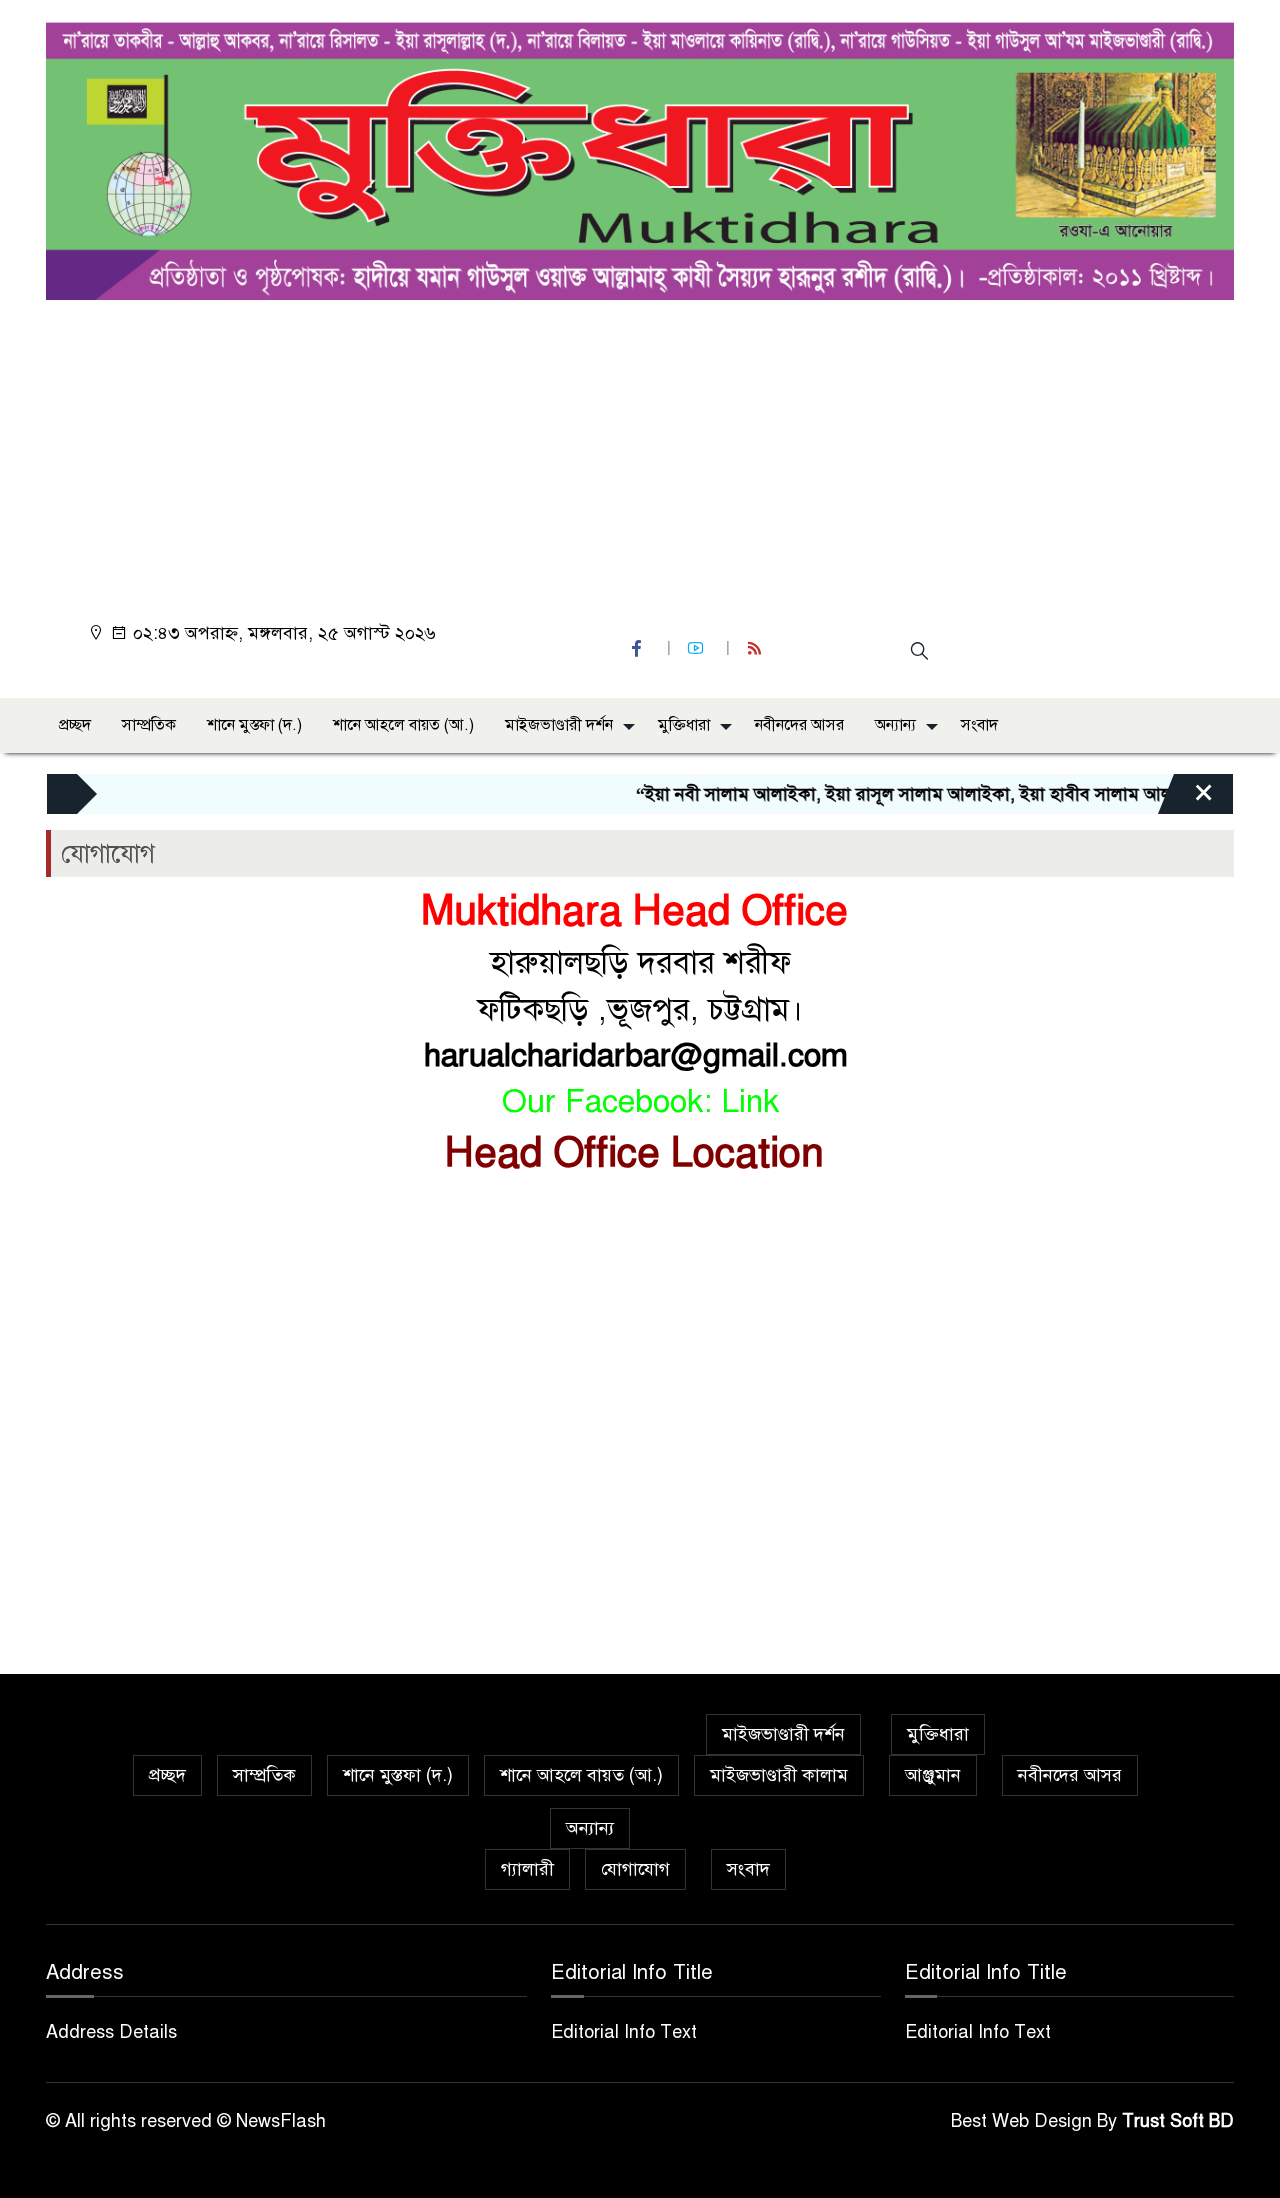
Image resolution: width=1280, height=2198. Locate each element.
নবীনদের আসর (799, 725)
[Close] (1186, 799)
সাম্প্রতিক (149, 725)
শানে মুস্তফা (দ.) (254, 725)
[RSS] (757, 648)
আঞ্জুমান (933, 1775)
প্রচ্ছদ (75, 725)
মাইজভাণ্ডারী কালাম (779, 1775)
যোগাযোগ (635, 1869)
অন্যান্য (895, 725)
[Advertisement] (646, 450)
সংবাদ (979, 725)
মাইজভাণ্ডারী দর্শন (559, 725)
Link (750, 1101)
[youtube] (698, 648)
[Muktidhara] (640, 156)
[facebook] (639, 648)
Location (753, 1152)
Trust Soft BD (1178, 2121)
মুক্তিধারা (684, 725)
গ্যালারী (527, 1869)
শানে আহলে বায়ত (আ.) (403, 725)
